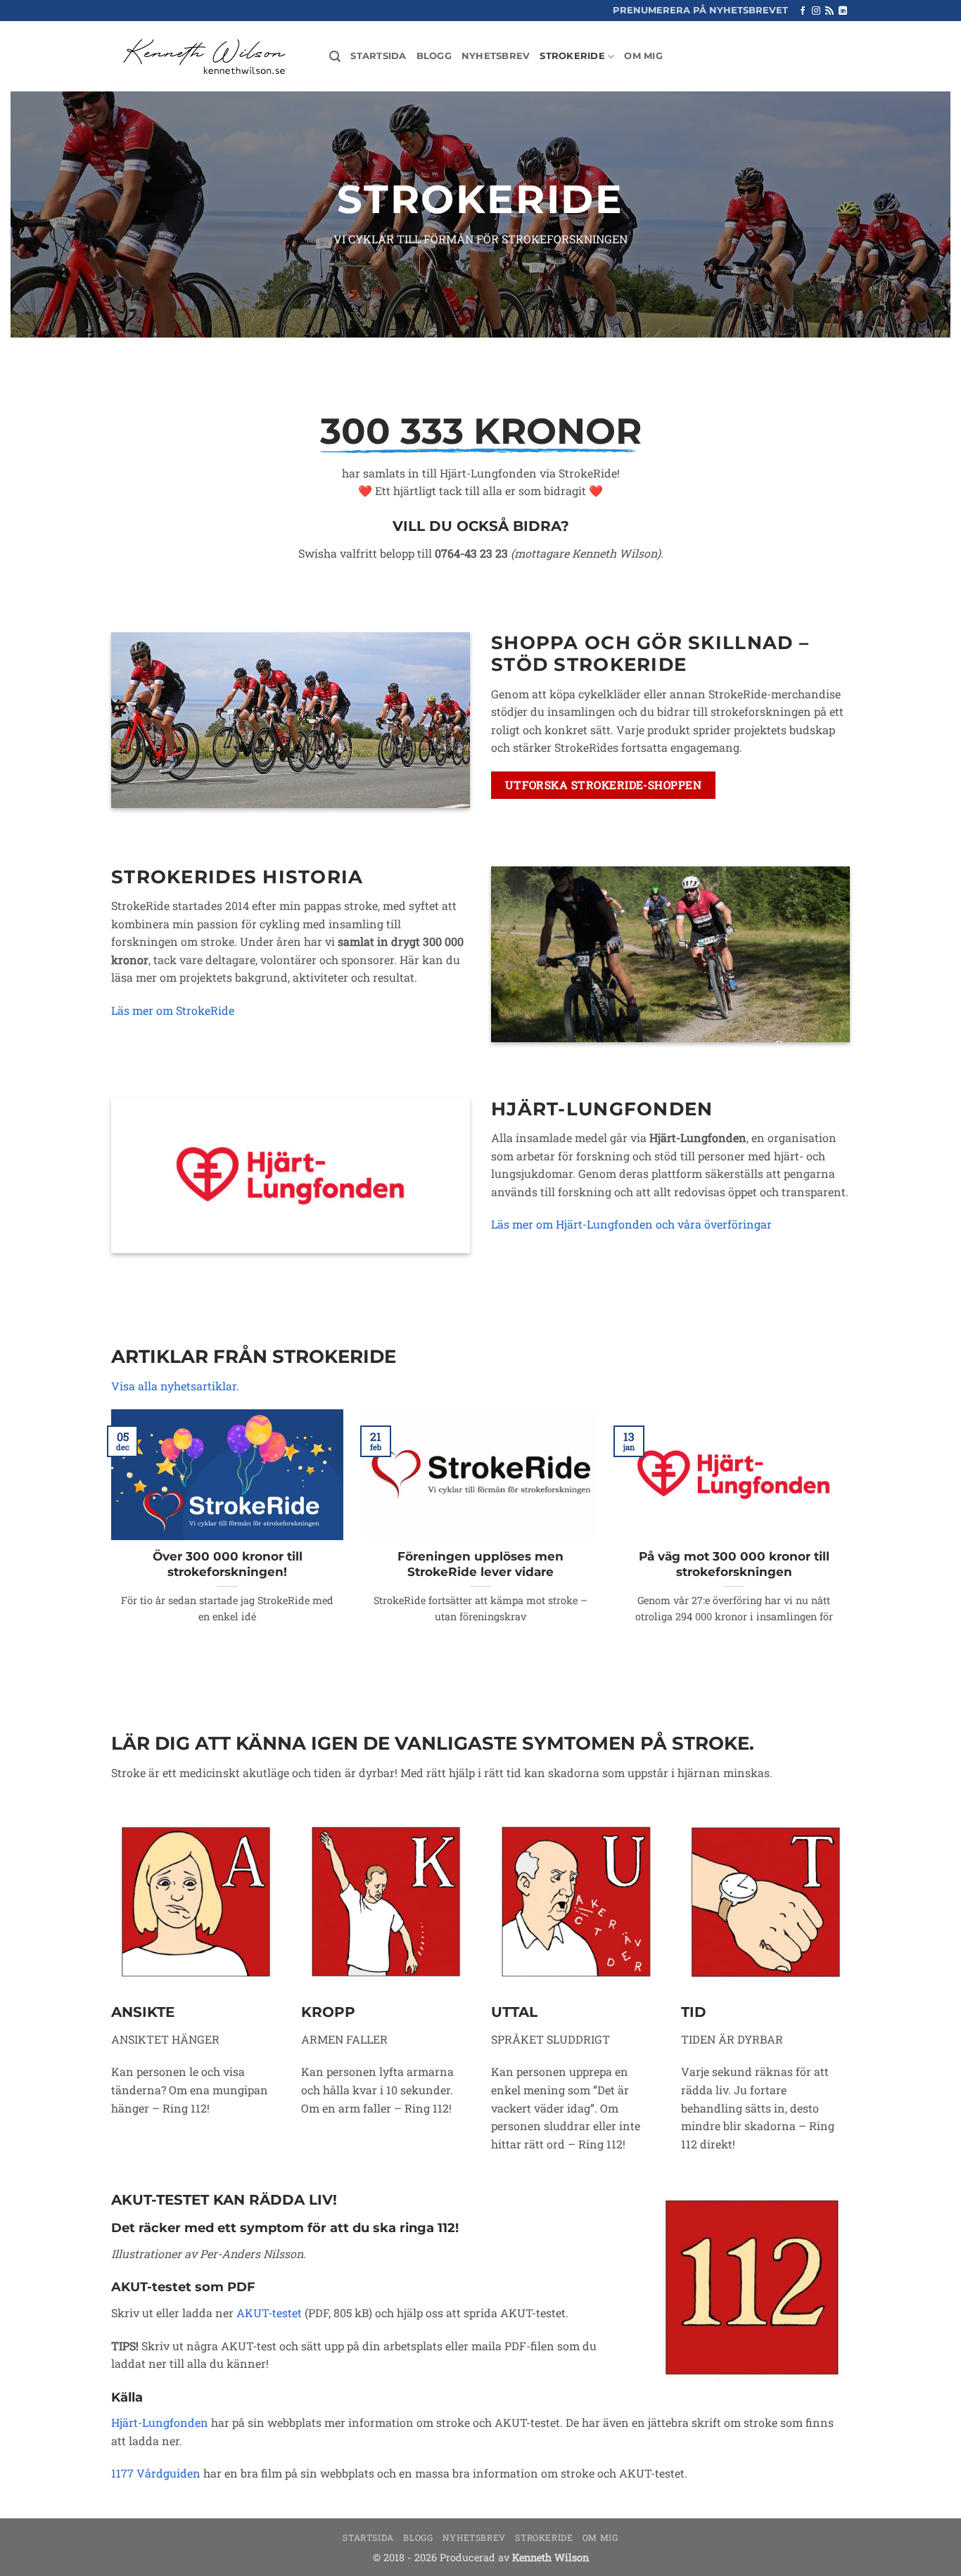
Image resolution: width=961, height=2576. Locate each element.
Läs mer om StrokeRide (173, 1010)
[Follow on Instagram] (816, 11)
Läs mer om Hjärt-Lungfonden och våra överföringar (631, 1224)
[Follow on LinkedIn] (843, 11)
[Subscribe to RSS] (829, 11)
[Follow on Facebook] (803, 11)
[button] (335, 57)
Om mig (643, 56)
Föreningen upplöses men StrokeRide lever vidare (480, 1564)
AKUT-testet (269, 2313)
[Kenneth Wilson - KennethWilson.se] (203, 57)
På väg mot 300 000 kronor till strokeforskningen (734, 1564)
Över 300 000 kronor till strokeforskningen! (228, 1564)
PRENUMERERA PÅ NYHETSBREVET (700, 10)
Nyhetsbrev (496, 56)
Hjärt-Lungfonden (160, 2422)
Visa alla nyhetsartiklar (174, 1386)
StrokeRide (572, 56)
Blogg (434, 56)
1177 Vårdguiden (156, 2473)
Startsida (378, 56)
